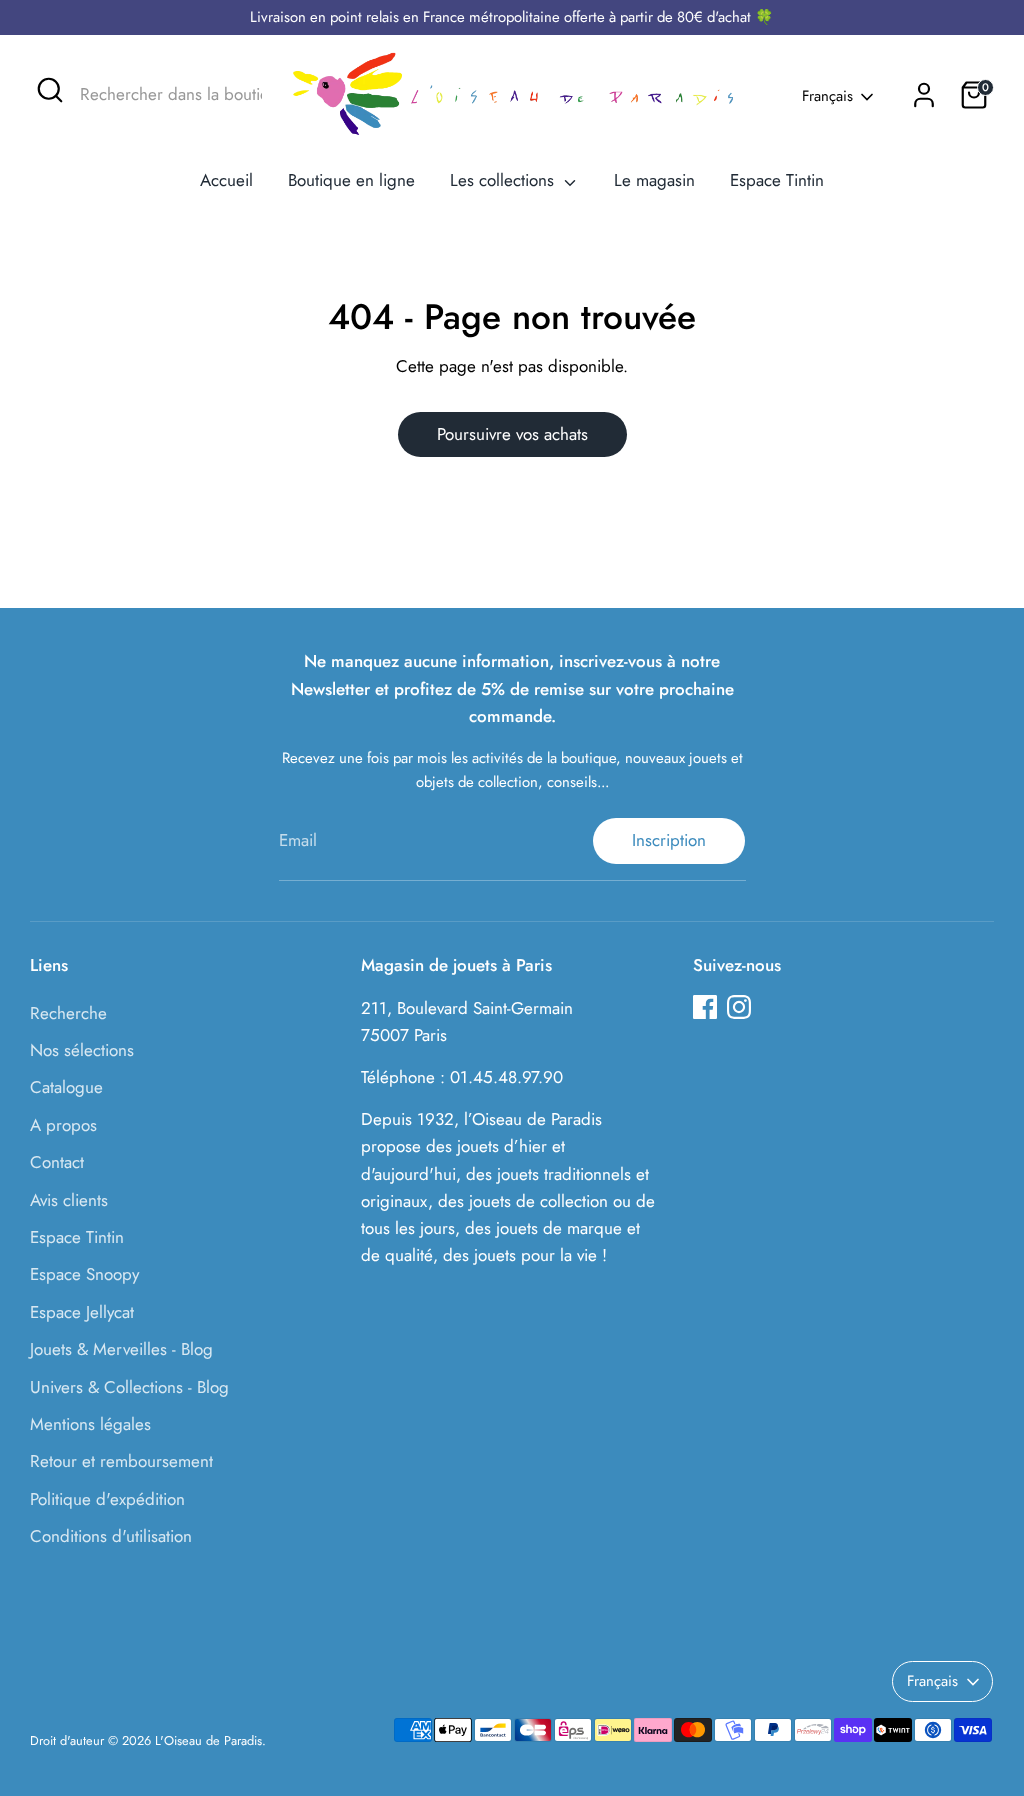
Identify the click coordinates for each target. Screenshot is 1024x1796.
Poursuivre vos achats (512, 434)
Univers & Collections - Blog (129, 1387)
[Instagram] (739, 1007)
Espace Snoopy (84, 1274)
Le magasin (654, 180)
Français (827, 96)
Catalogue (66, 1087)
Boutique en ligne (351, 180)
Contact (57, 1162)
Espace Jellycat (82, 1312)
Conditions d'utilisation (111, 1536)
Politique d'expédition (107, 1499)
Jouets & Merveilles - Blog (121, 1349)
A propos (63, 1125)
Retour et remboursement (121, 1461)
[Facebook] (705, 1007)
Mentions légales (90, 1424)
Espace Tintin (777, 180)
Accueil (226, 180)
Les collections (504, 180)
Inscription (669, 840)
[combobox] (158, 95)
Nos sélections (82, 1050)
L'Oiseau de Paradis (208, 1740)
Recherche (68, 1013)
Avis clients (69, 1200)
